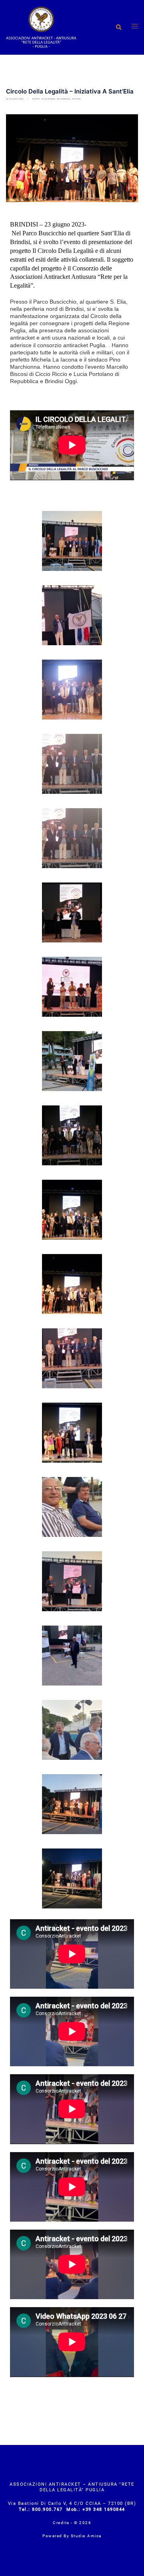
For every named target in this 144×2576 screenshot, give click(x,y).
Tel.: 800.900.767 (42, 2509)
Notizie (77, 99)
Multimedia (64, 99)
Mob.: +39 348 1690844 (96, 2509)
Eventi (36, 99)
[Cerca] (118, 27)
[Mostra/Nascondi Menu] (135, 27)
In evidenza (49, 99)
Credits (62, 2523)
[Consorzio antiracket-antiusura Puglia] (41, 27)
